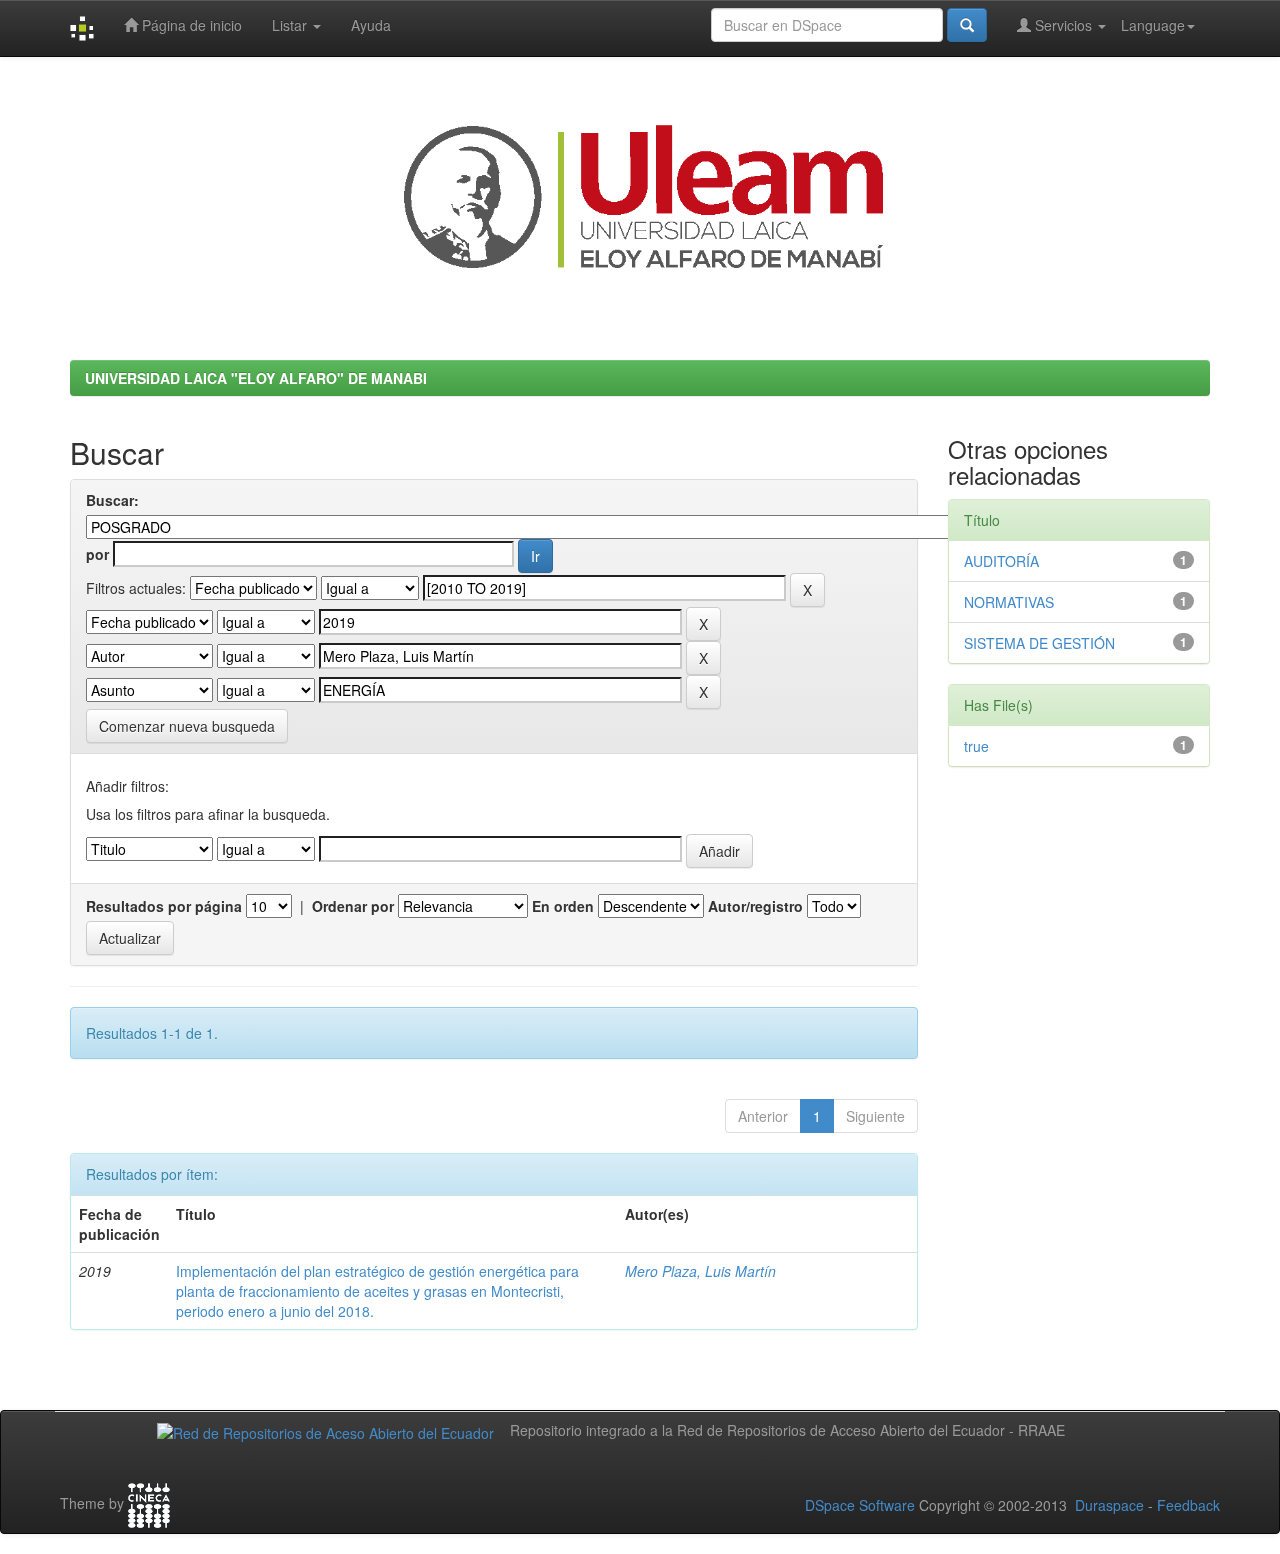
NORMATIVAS (1009, 602)
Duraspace (1109, 1505)
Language (1153, 25)
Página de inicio (190, 25)
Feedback (1188, 1505)
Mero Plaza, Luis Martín (700, 1271)
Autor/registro (755, 906)
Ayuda (371, 25)
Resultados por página (164, 906)
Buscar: (112, 500)
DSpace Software (860, 1505)
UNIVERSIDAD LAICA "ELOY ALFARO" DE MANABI (256, 378)
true (976, 746)
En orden (563, 906)
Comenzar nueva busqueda (187, 726)
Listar (291, 25)
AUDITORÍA (1001, 561)
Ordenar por (353, 906)
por (97, 554)
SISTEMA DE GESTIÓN (1039, 643)
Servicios (1063, 25)
